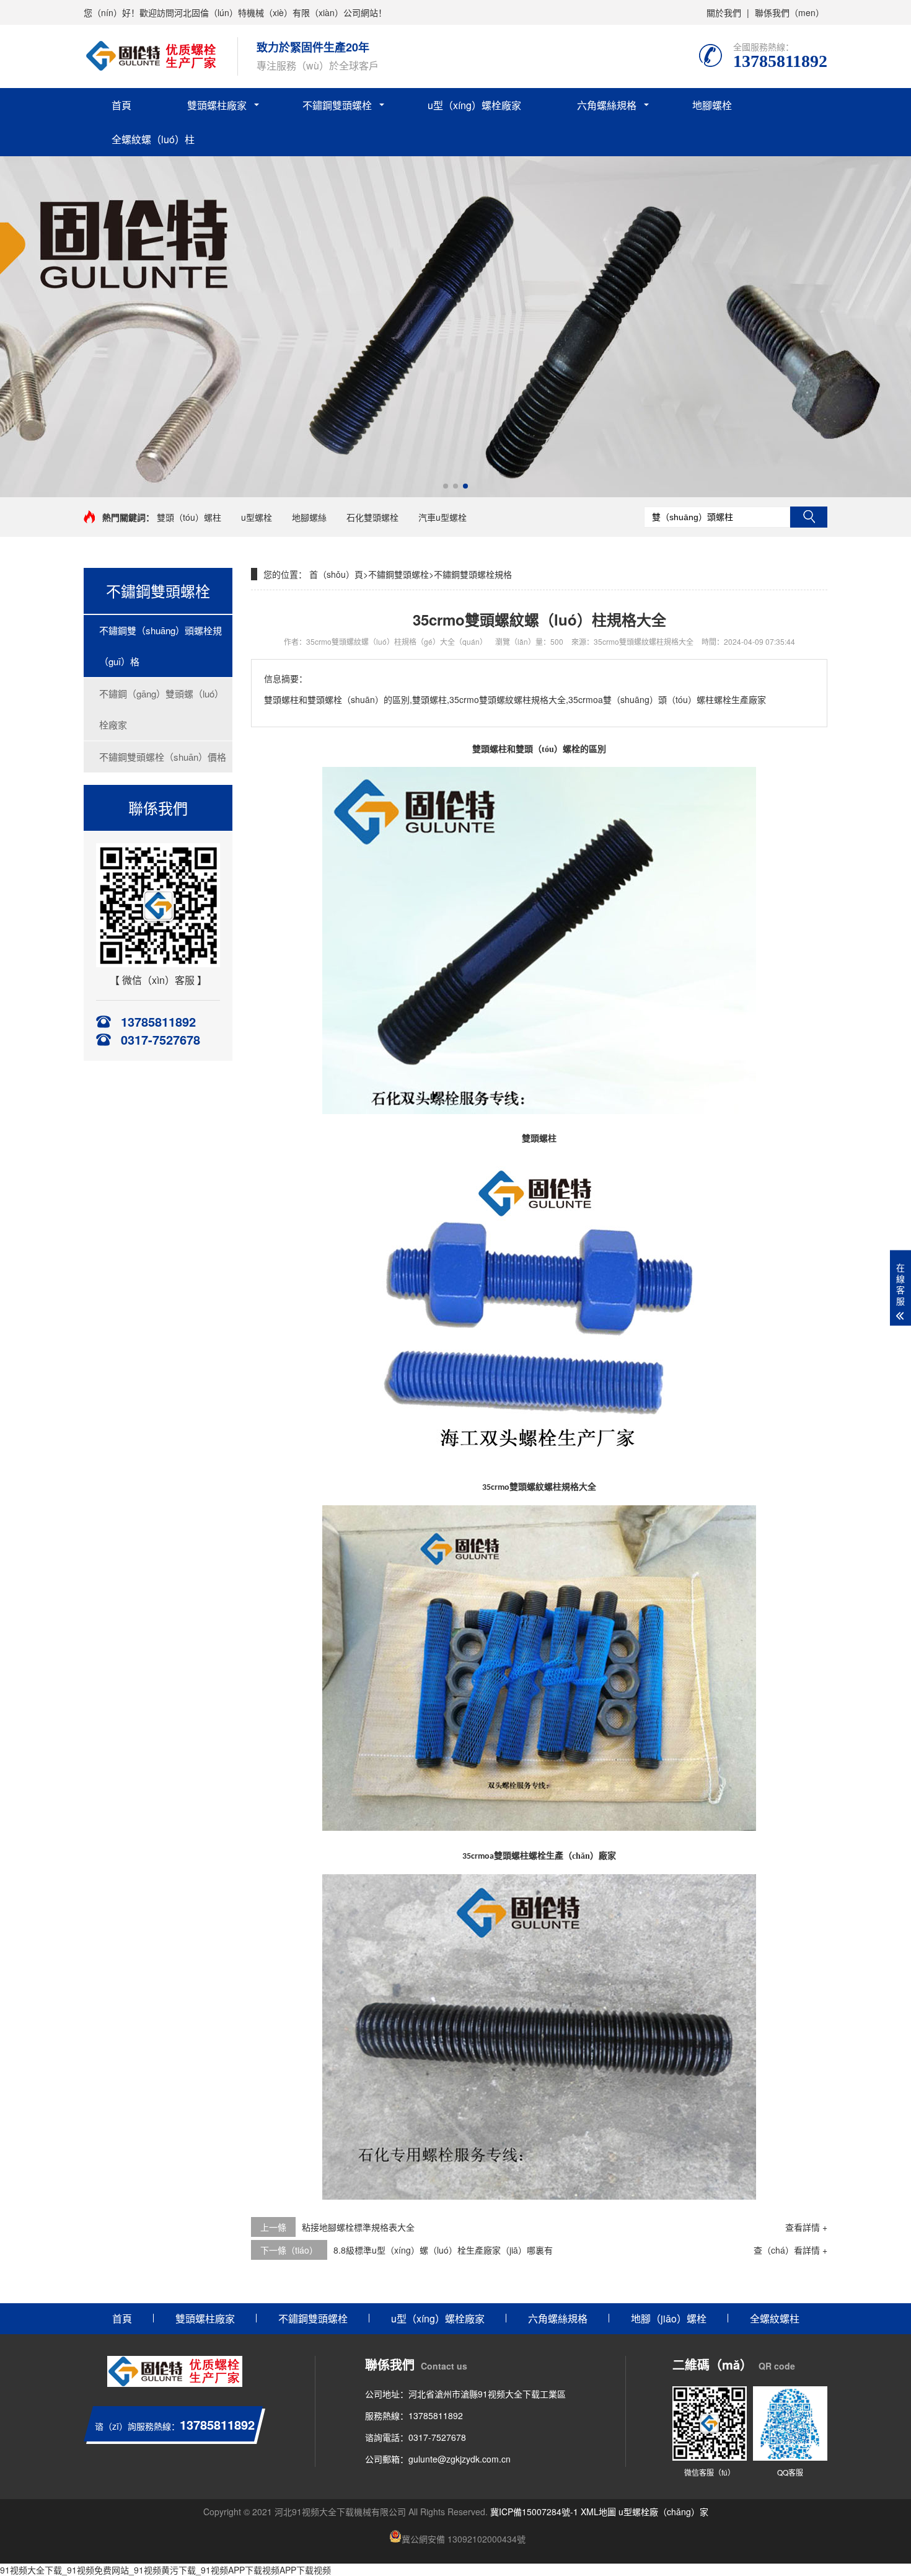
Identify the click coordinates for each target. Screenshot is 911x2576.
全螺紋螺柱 (775, 2318)
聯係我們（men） (790, 12)
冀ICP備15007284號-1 (534, 2512)
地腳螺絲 (309, 517)
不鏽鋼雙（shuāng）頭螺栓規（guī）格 (161, 646)
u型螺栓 (257, 517)
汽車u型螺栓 (442, 517)
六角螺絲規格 (607, 105)
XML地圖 (598, 2512)
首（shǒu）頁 (336, 574)
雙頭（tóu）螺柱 (189, 517)
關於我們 (724, 12)
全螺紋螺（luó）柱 (153, 139)
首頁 (121, 105)
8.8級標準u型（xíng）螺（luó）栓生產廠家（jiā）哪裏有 (443, 2250)
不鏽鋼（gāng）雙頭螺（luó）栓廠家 (161, 709)
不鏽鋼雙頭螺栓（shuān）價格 (163, 757)
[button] (446, 486)
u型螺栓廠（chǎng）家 (663, 2512)
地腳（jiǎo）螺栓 (669, 2318)
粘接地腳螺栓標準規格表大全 (358, 2227)
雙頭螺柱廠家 (217, 105)
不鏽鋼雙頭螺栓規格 (473, 574)
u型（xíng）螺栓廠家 (474, 105)
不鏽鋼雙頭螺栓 (337, 105)
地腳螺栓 (712, 105)
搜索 (809, 517)
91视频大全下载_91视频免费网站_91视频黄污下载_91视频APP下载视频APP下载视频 (165, 2570)
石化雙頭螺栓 (372, 517)
